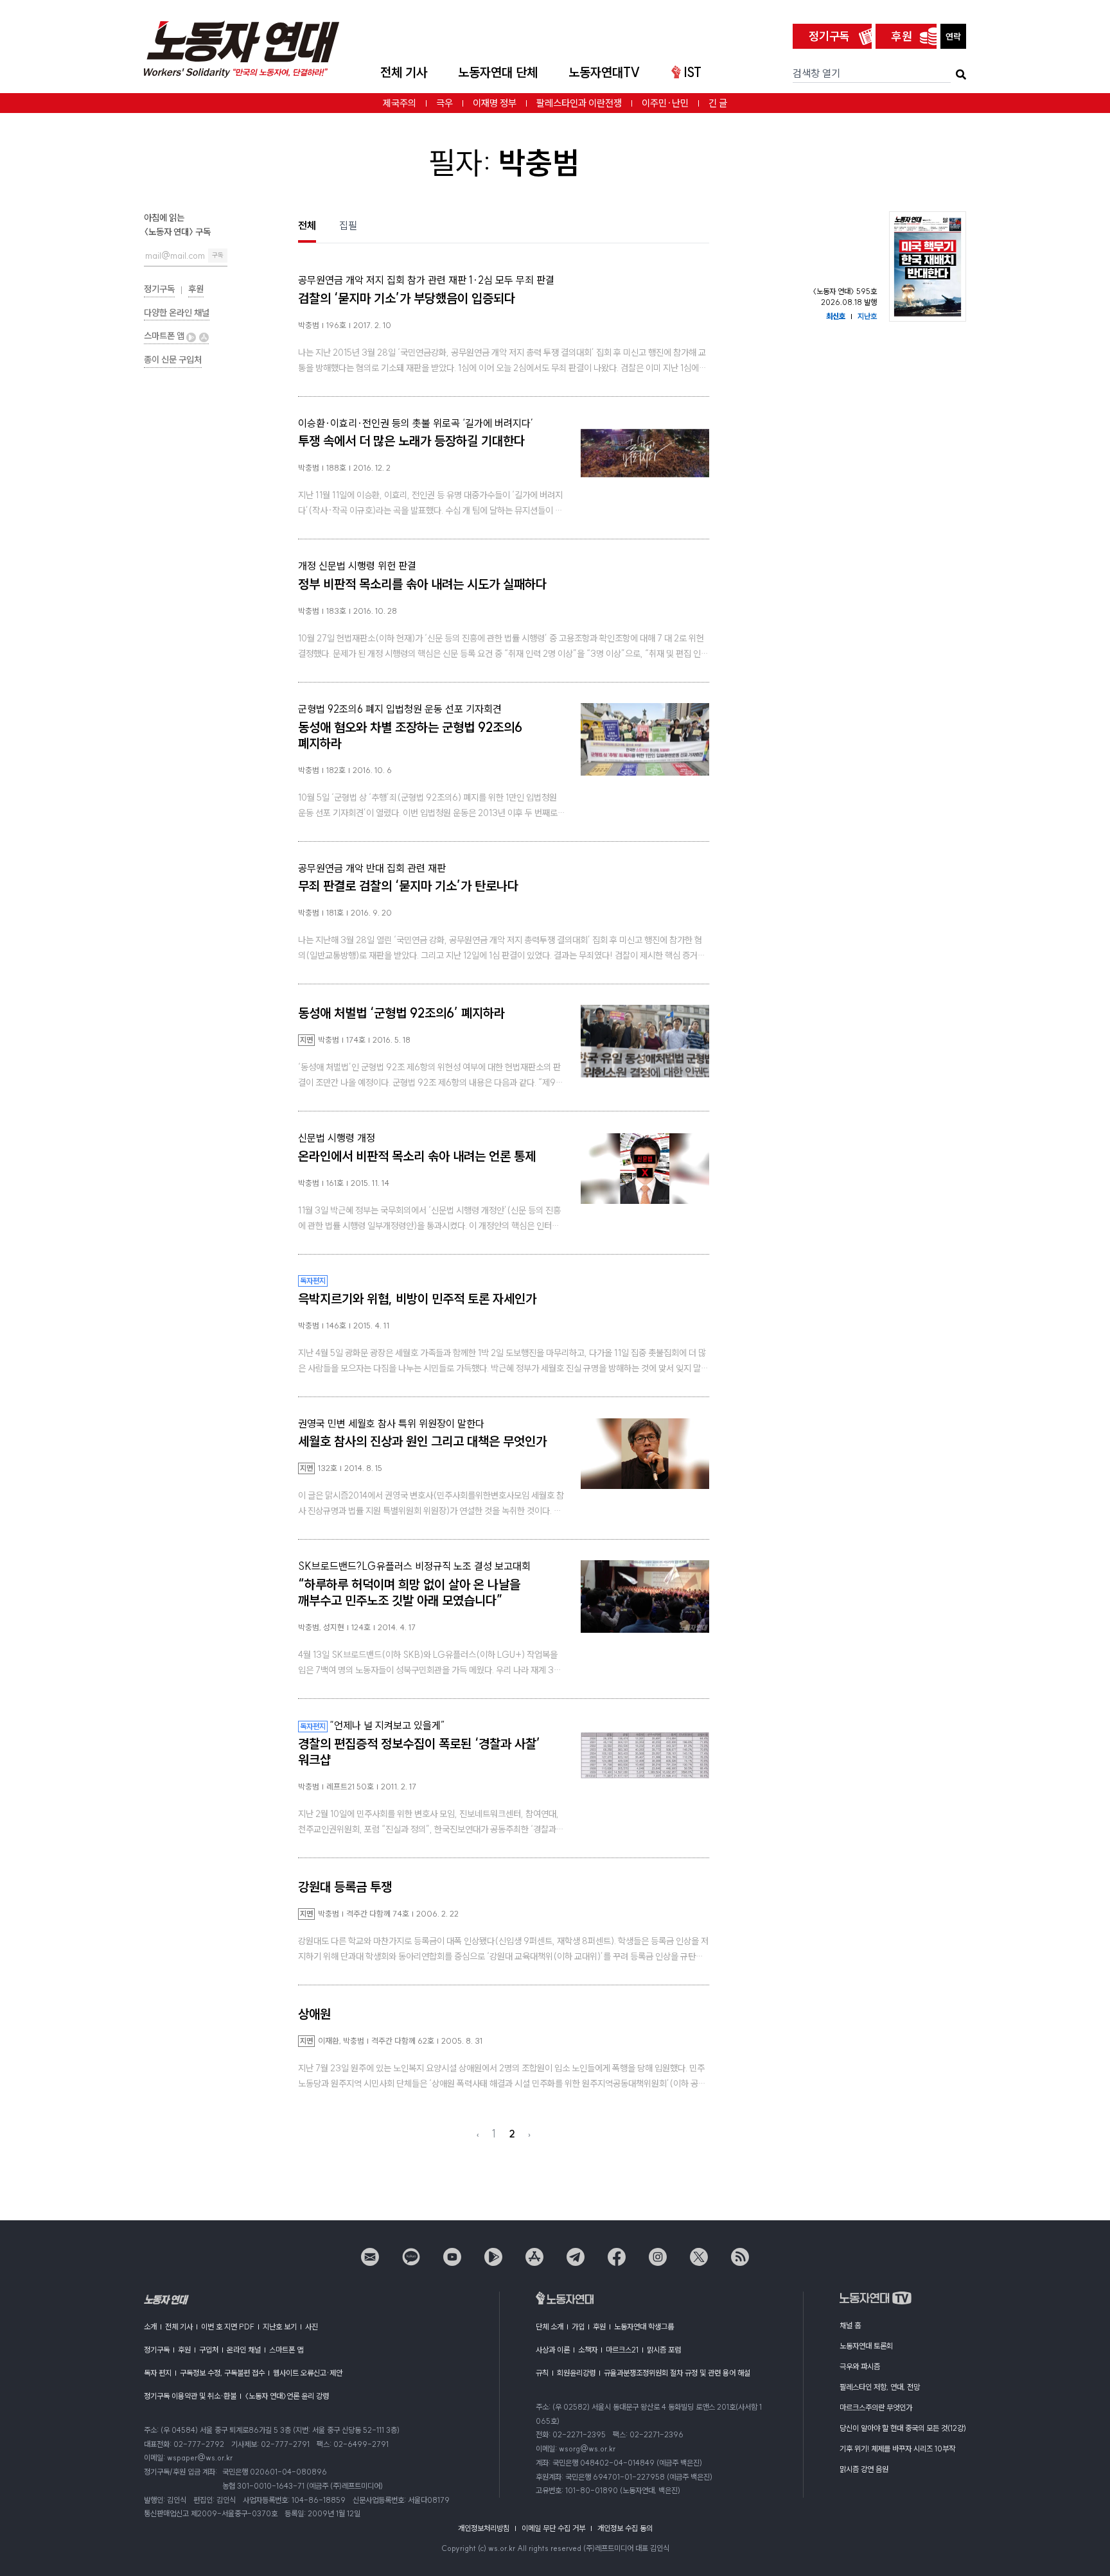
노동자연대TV (604, 72)
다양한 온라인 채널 (177, 313)
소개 (150, 2327)
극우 (445, 103)
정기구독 (829, 36)
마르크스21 (622, 2350)
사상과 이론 (553, 2350)
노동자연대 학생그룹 (644, 2327)
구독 (218, 255)
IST (692, 72)
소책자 (588, 2350)
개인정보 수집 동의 (625, 2528)
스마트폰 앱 (165, 336)
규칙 (542, 2373)
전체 (307, 225)
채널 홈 (850, 2325)
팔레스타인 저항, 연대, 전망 (880, 2387)
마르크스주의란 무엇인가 (876, 2407)
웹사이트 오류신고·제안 (308, 2373)
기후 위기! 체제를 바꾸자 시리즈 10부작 (897, 2449)
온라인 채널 (244, 2350)
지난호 (867, 316)
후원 (902, 36)
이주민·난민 (665, 103)
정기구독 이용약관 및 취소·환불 (190, 2396)
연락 (953, 37)
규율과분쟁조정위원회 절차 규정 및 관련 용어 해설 (677, 2373)
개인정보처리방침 (484, 2528)
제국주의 (400, 103)
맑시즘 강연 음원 (864, 2469)
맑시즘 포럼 (664, 2350)
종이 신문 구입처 (173, 360)
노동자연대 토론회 (866, 2346)
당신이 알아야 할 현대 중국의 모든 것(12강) (903, 2428)
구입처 (209, 2350)
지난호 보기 (280, 2327)
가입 (578, 2327)
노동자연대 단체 (498, 72)
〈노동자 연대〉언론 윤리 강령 (287, 2396)
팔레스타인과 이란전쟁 (579, 103)
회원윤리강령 (576, 2373)
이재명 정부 (495, 103)
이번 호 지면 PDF (228, 2327)
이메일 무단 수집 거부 (553, 2528)
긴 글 (718, 103)
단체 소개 (550, 2327)
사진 (312, 2327)
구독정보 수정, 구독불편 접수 (222, 2373)
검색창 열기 (816, 73)
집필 (348, 225)
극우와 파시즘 (860, 2366)
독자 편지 (158, 2373)
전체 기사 (404, 72)
